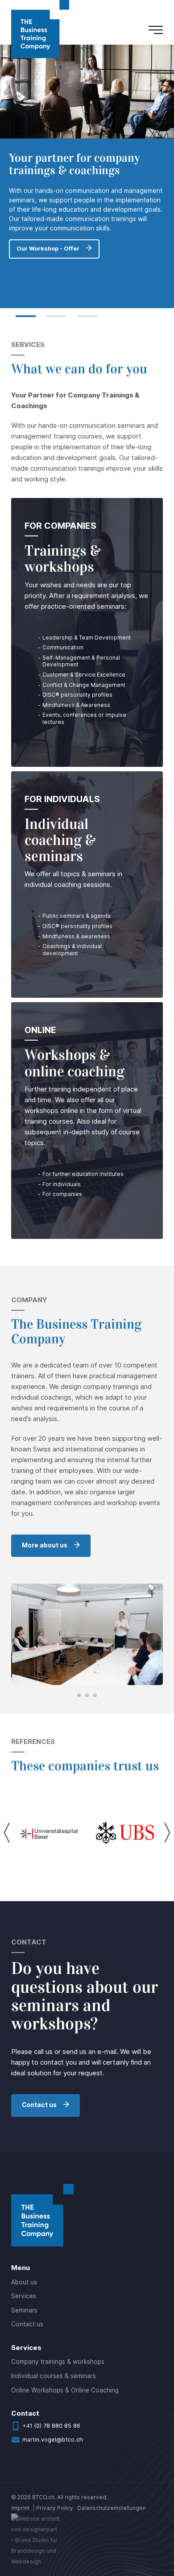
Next (167, 1833)
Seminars (24, 2310)
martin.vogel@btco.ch (53, 2440)
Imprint (20, 2508)
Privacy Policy (55, 2508)
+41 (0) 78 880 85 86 (51, 2426)
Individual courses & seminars (54, 2376)
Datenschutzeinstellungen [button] (112, 2508)
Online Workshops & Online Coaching (65, 2390)
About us (24, 2282)
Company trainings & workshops (58, 2362)
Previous (7, 1833)
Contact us (39, 2105)
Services (24, 2296)
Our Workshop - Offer (48, 258)
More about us (45, 1545)
